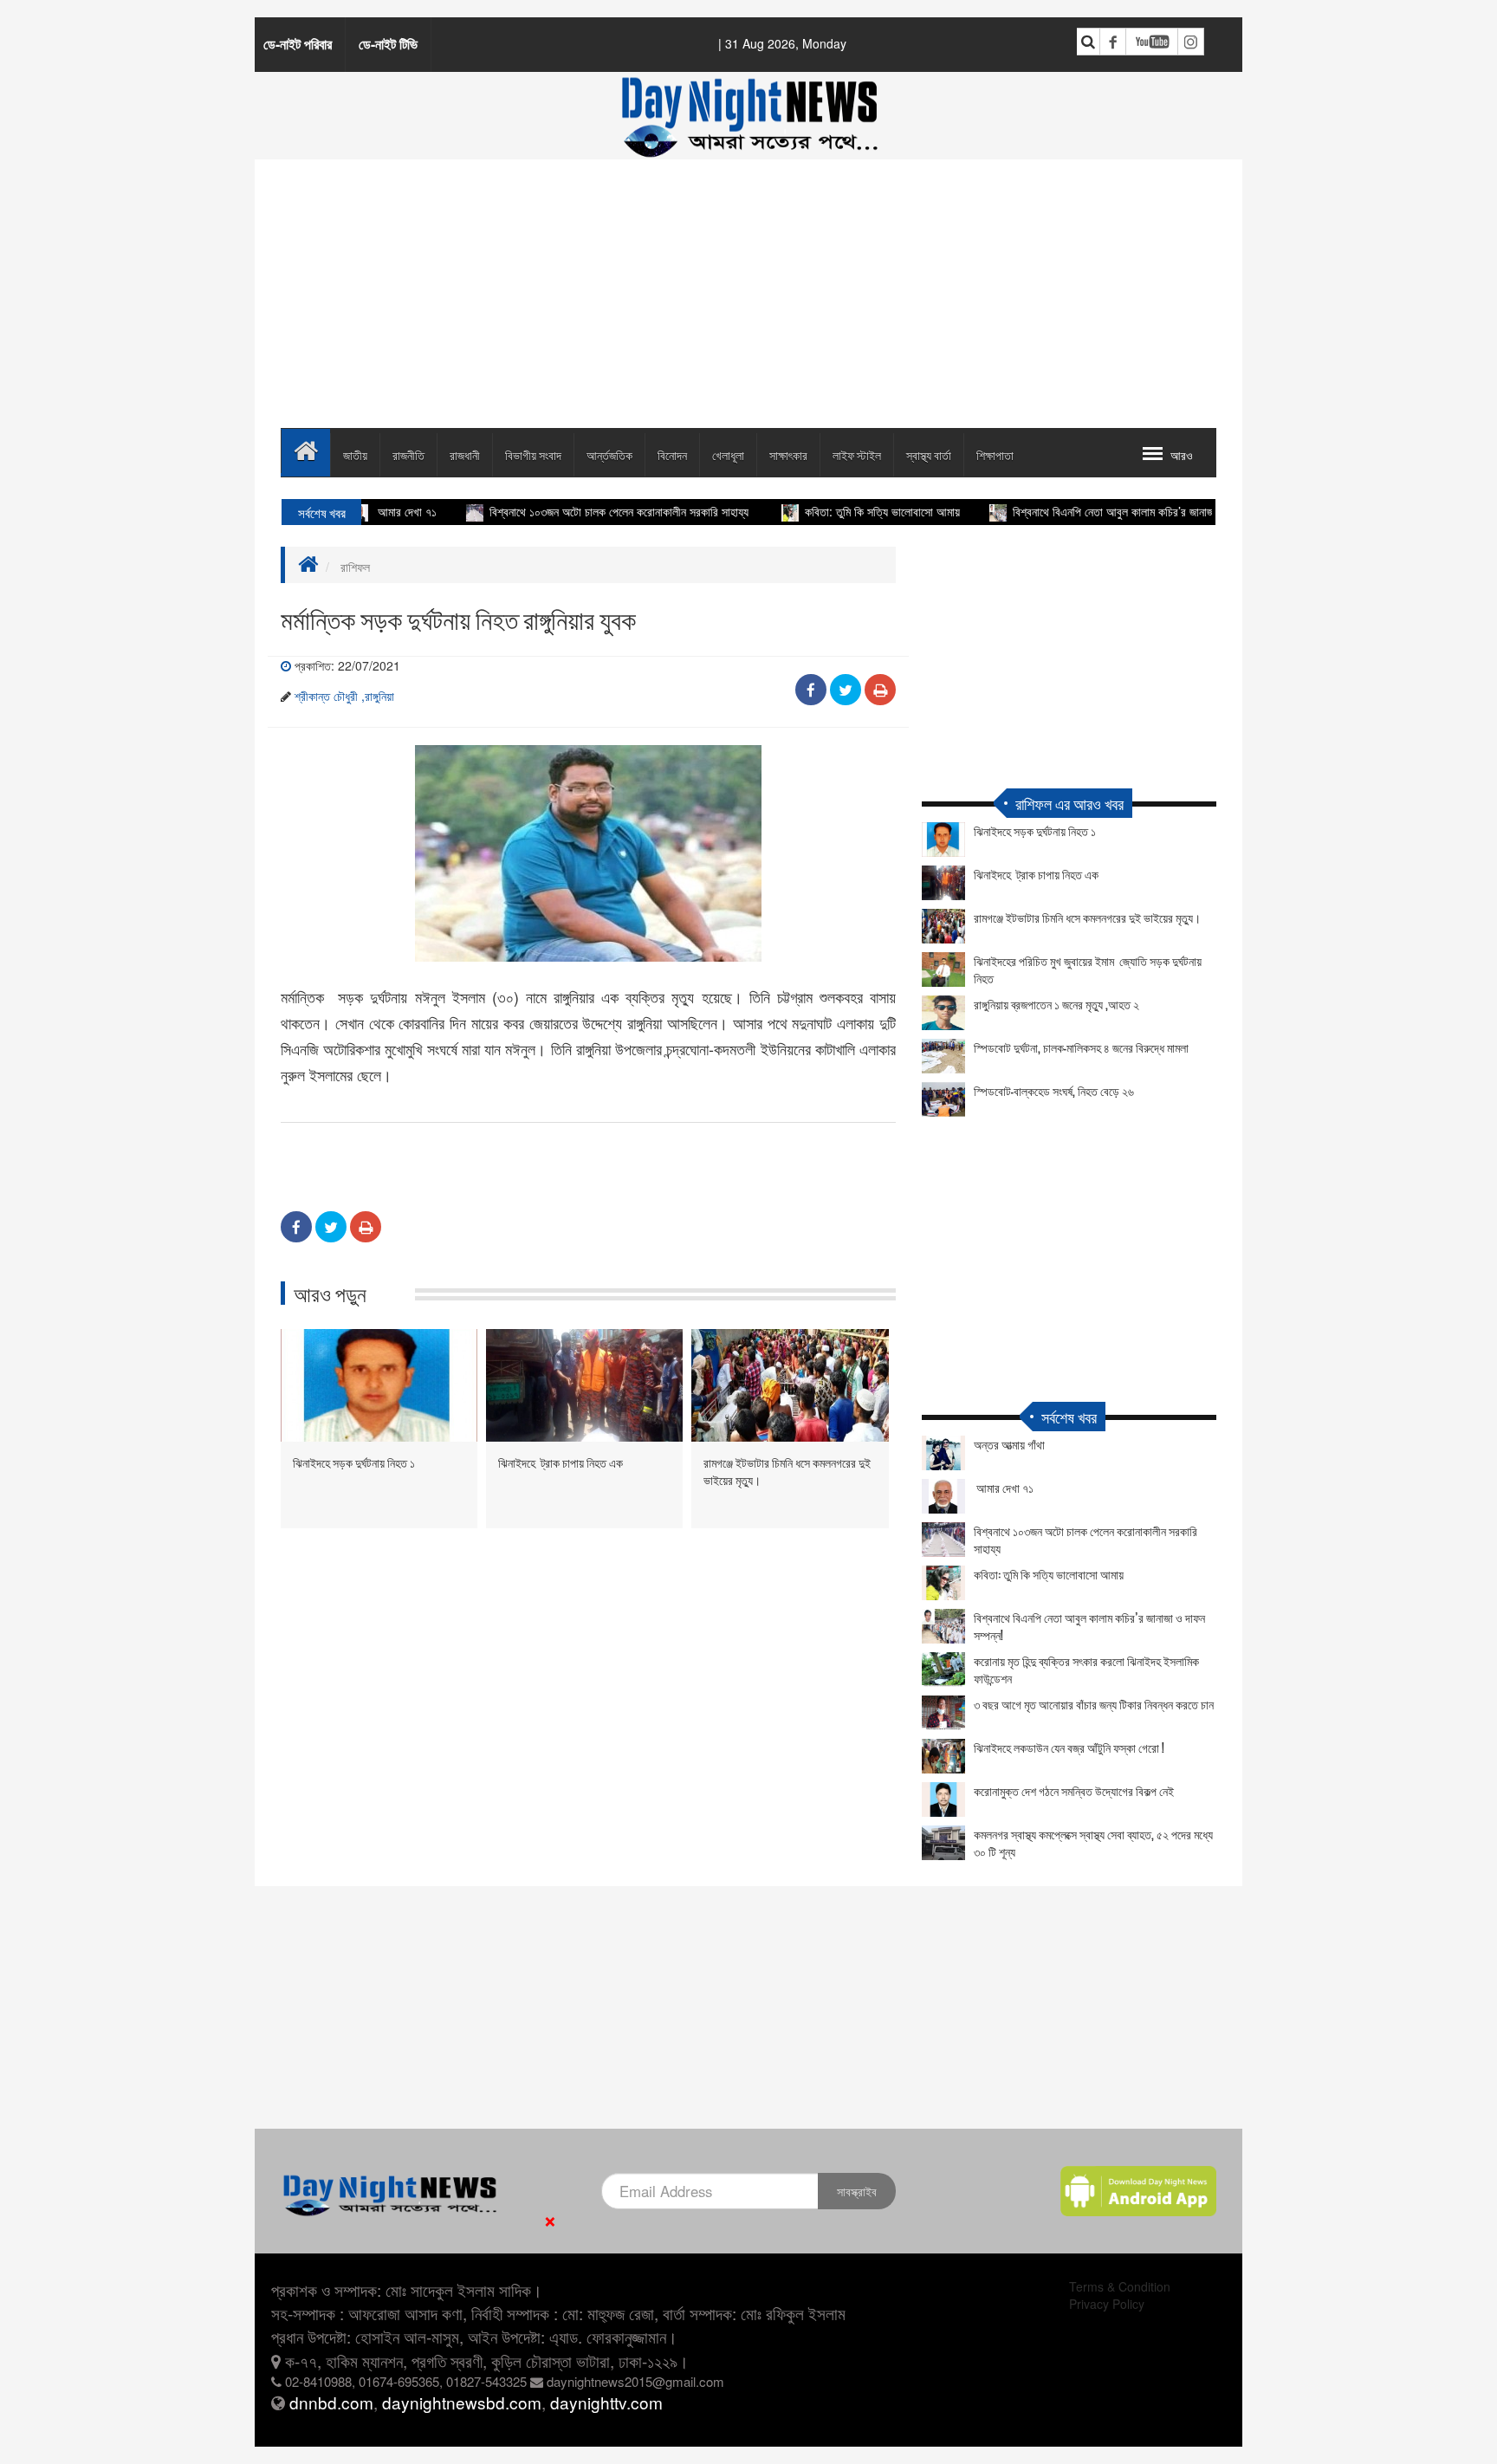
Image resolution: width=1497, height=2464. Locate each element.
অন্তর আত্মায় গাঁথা (1009, 1444)
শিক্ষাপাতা (995, 454)
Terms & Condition (1120, 2286)
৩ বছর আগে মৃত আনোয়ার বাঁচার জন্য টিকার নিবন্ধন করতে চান (1094, 1704)
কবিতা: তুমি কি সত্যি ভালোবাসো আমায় (836, 511)
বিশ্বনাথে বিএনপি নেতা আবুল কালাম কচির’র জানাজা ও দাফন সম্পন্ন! (1102, 511)
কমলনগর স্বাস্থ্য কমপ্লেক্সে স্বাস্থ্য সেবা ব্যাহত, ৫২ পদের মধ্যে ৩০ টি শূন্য (1093, 1843)
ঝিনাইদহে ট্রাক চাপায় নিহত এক (561, 1462)
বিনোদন (672, 454)
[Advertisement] (748, 294)
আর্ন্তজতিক (609, 454)
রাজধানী (465, 454)
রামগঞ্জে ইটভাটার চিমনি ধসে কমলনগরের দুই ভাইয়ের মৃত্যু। (787, 1471)
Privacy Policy (1107, 2304)
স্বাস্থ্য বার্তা (929, 454)
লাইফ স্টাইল (857, 454)
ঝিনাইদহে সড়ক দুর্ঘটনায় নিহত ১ (354, 1462)
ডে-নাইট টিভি (388, 44)
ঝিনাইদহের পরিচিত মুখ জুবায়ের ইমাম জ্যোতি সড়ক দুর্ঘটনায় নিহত (1088, 969)
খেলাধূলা (728, 454)
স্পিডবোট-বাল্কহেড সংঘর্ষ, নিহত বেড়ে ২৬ (1054, 1091)
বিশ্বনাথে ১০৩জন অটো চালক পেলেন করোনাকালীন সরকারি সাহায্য (574, 511)
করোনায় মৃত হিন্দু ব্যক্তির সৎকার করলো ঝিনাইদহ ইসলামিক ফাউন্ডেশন (1086, 1670)
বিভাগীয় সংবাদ (533, 454)
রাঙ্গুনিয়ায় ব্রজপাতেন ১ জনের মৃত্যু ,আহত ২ (1056, 1004)
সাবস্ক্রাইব (857, 2191)
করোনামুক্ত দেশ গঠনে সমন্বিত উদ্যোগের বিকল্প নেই (1074, 1791)
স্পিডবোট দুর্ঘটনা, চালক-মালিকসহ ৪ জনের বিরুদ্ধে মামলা (1081, 1047)
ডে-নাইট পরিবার (298, 44)
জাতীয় (355, 454)
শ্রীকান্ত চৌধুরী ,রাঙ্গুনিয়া (344, 696)
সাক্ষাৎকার (788, 454)
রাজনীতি (408, 454)
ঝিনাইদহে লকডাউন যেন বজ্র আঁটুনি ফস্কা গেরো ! (1069, 1747)
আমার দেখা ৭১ (1004, 1488)
